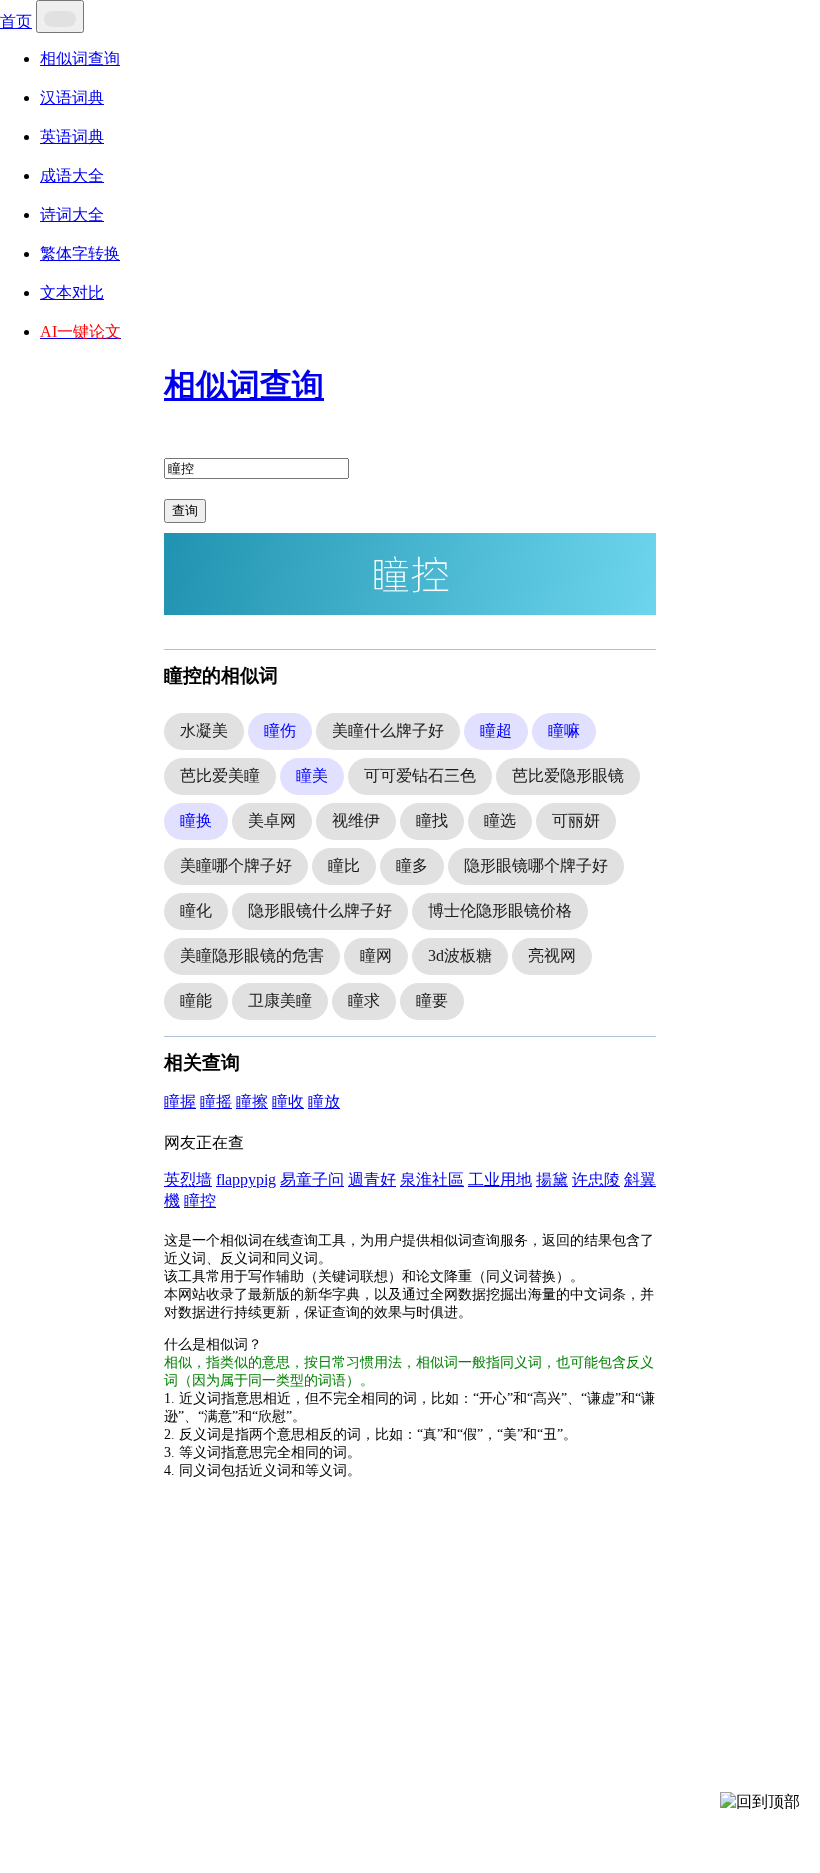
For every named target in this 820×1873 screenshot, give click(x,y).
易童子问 (312, 1179)
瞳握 (180, 1101)
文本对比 (72, 292)
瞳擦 (252, 1101)
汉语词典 (72, 97)
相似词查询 (80, 58)
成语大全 (72, 175)
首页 (16, 21)
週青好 (372, 1179)
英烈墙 (188, 1179)
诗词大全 (72, 214)
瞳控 (200, 1200)
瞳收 (288, 1101)
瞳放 (324, 1101)
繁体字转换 (80, 253)
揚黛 (552, 1179)
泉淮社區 (432, 1179)
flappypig (246, 1179)
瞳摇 (216, 1101)
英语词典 (72, 136)
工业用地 (500, 1179)
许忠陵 (596, 1179)
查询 (185, 510)
